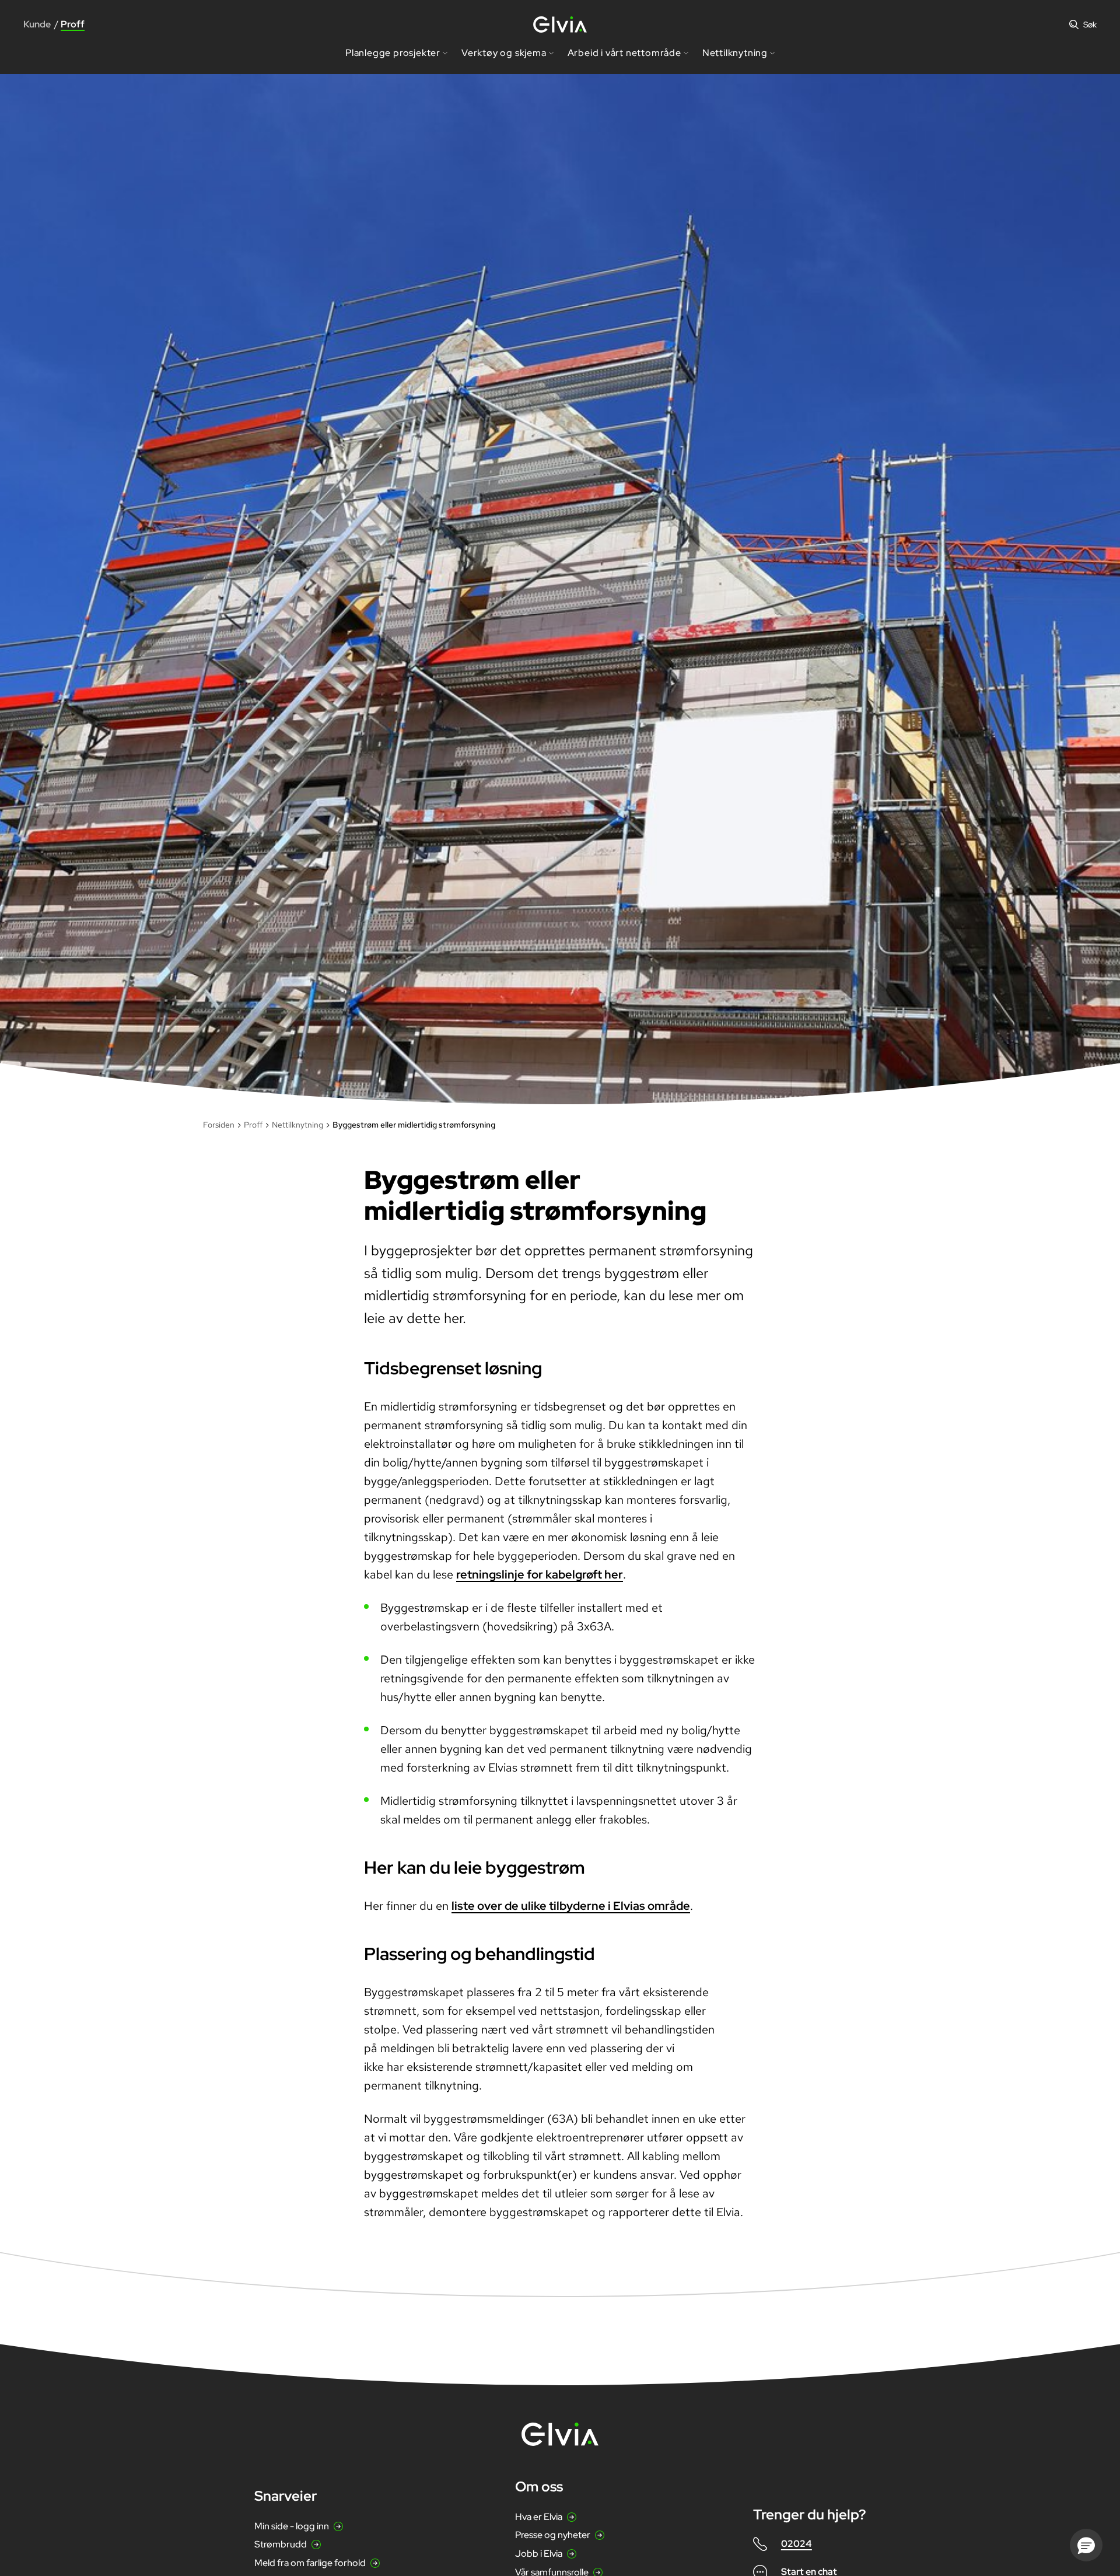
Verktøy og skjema (504, 53)
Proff (253, 1125)
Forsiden (219, 1125)
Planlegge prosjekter (393, 53)
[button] (1086, 2545)
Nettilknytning (735, 53)
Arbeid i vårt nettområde (624, 53)
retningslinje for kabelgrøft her (540, 1574)
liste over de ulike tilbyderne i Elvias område (571, 1906)
